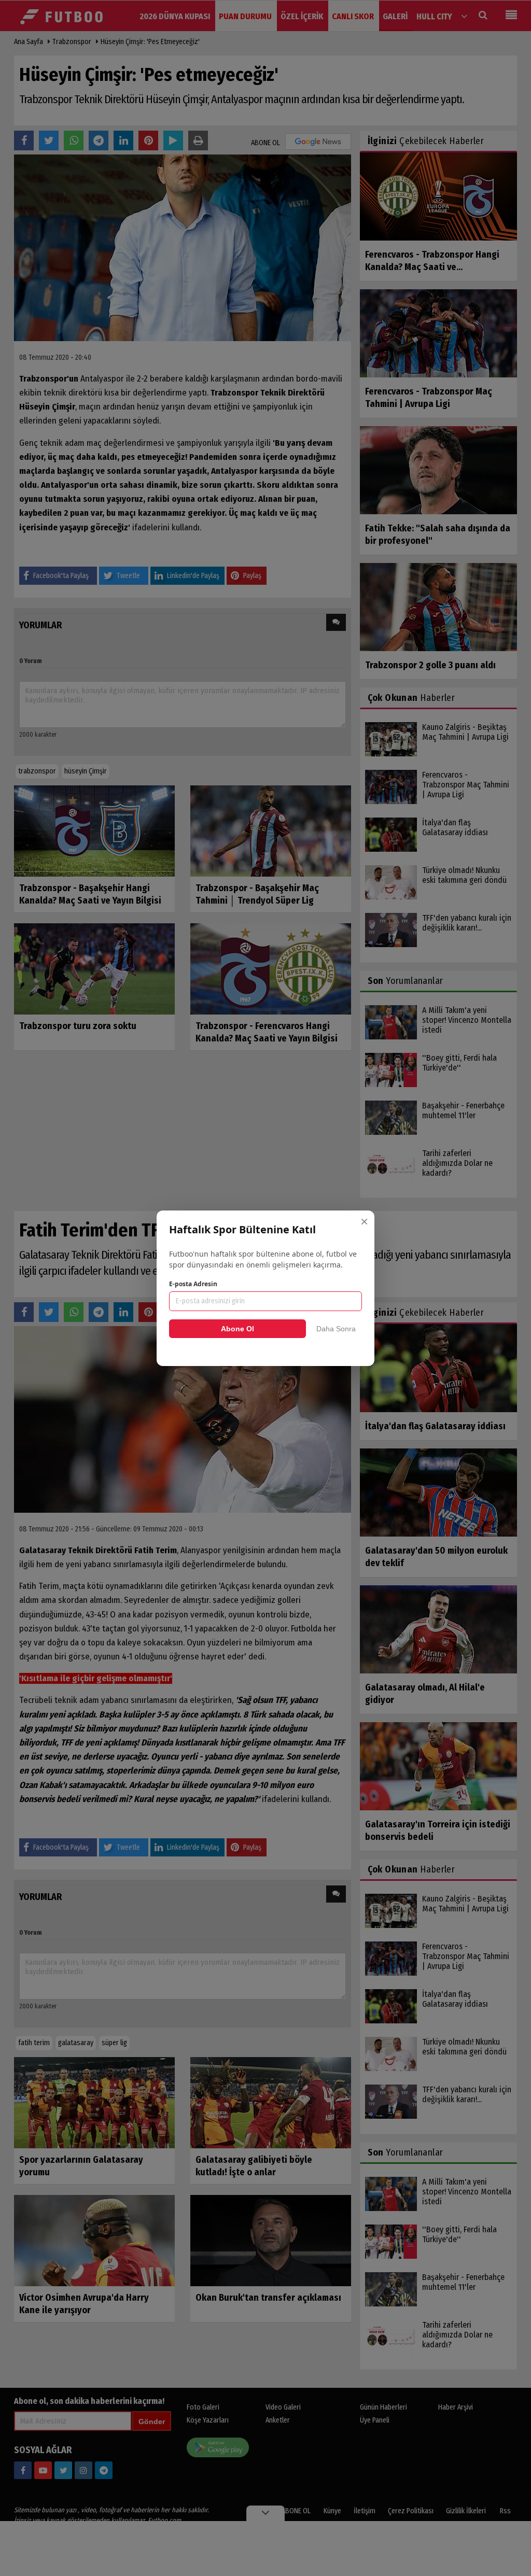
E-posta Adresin (193, 1284)
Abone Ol (237, 1329)
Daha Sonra (336, 1329)
